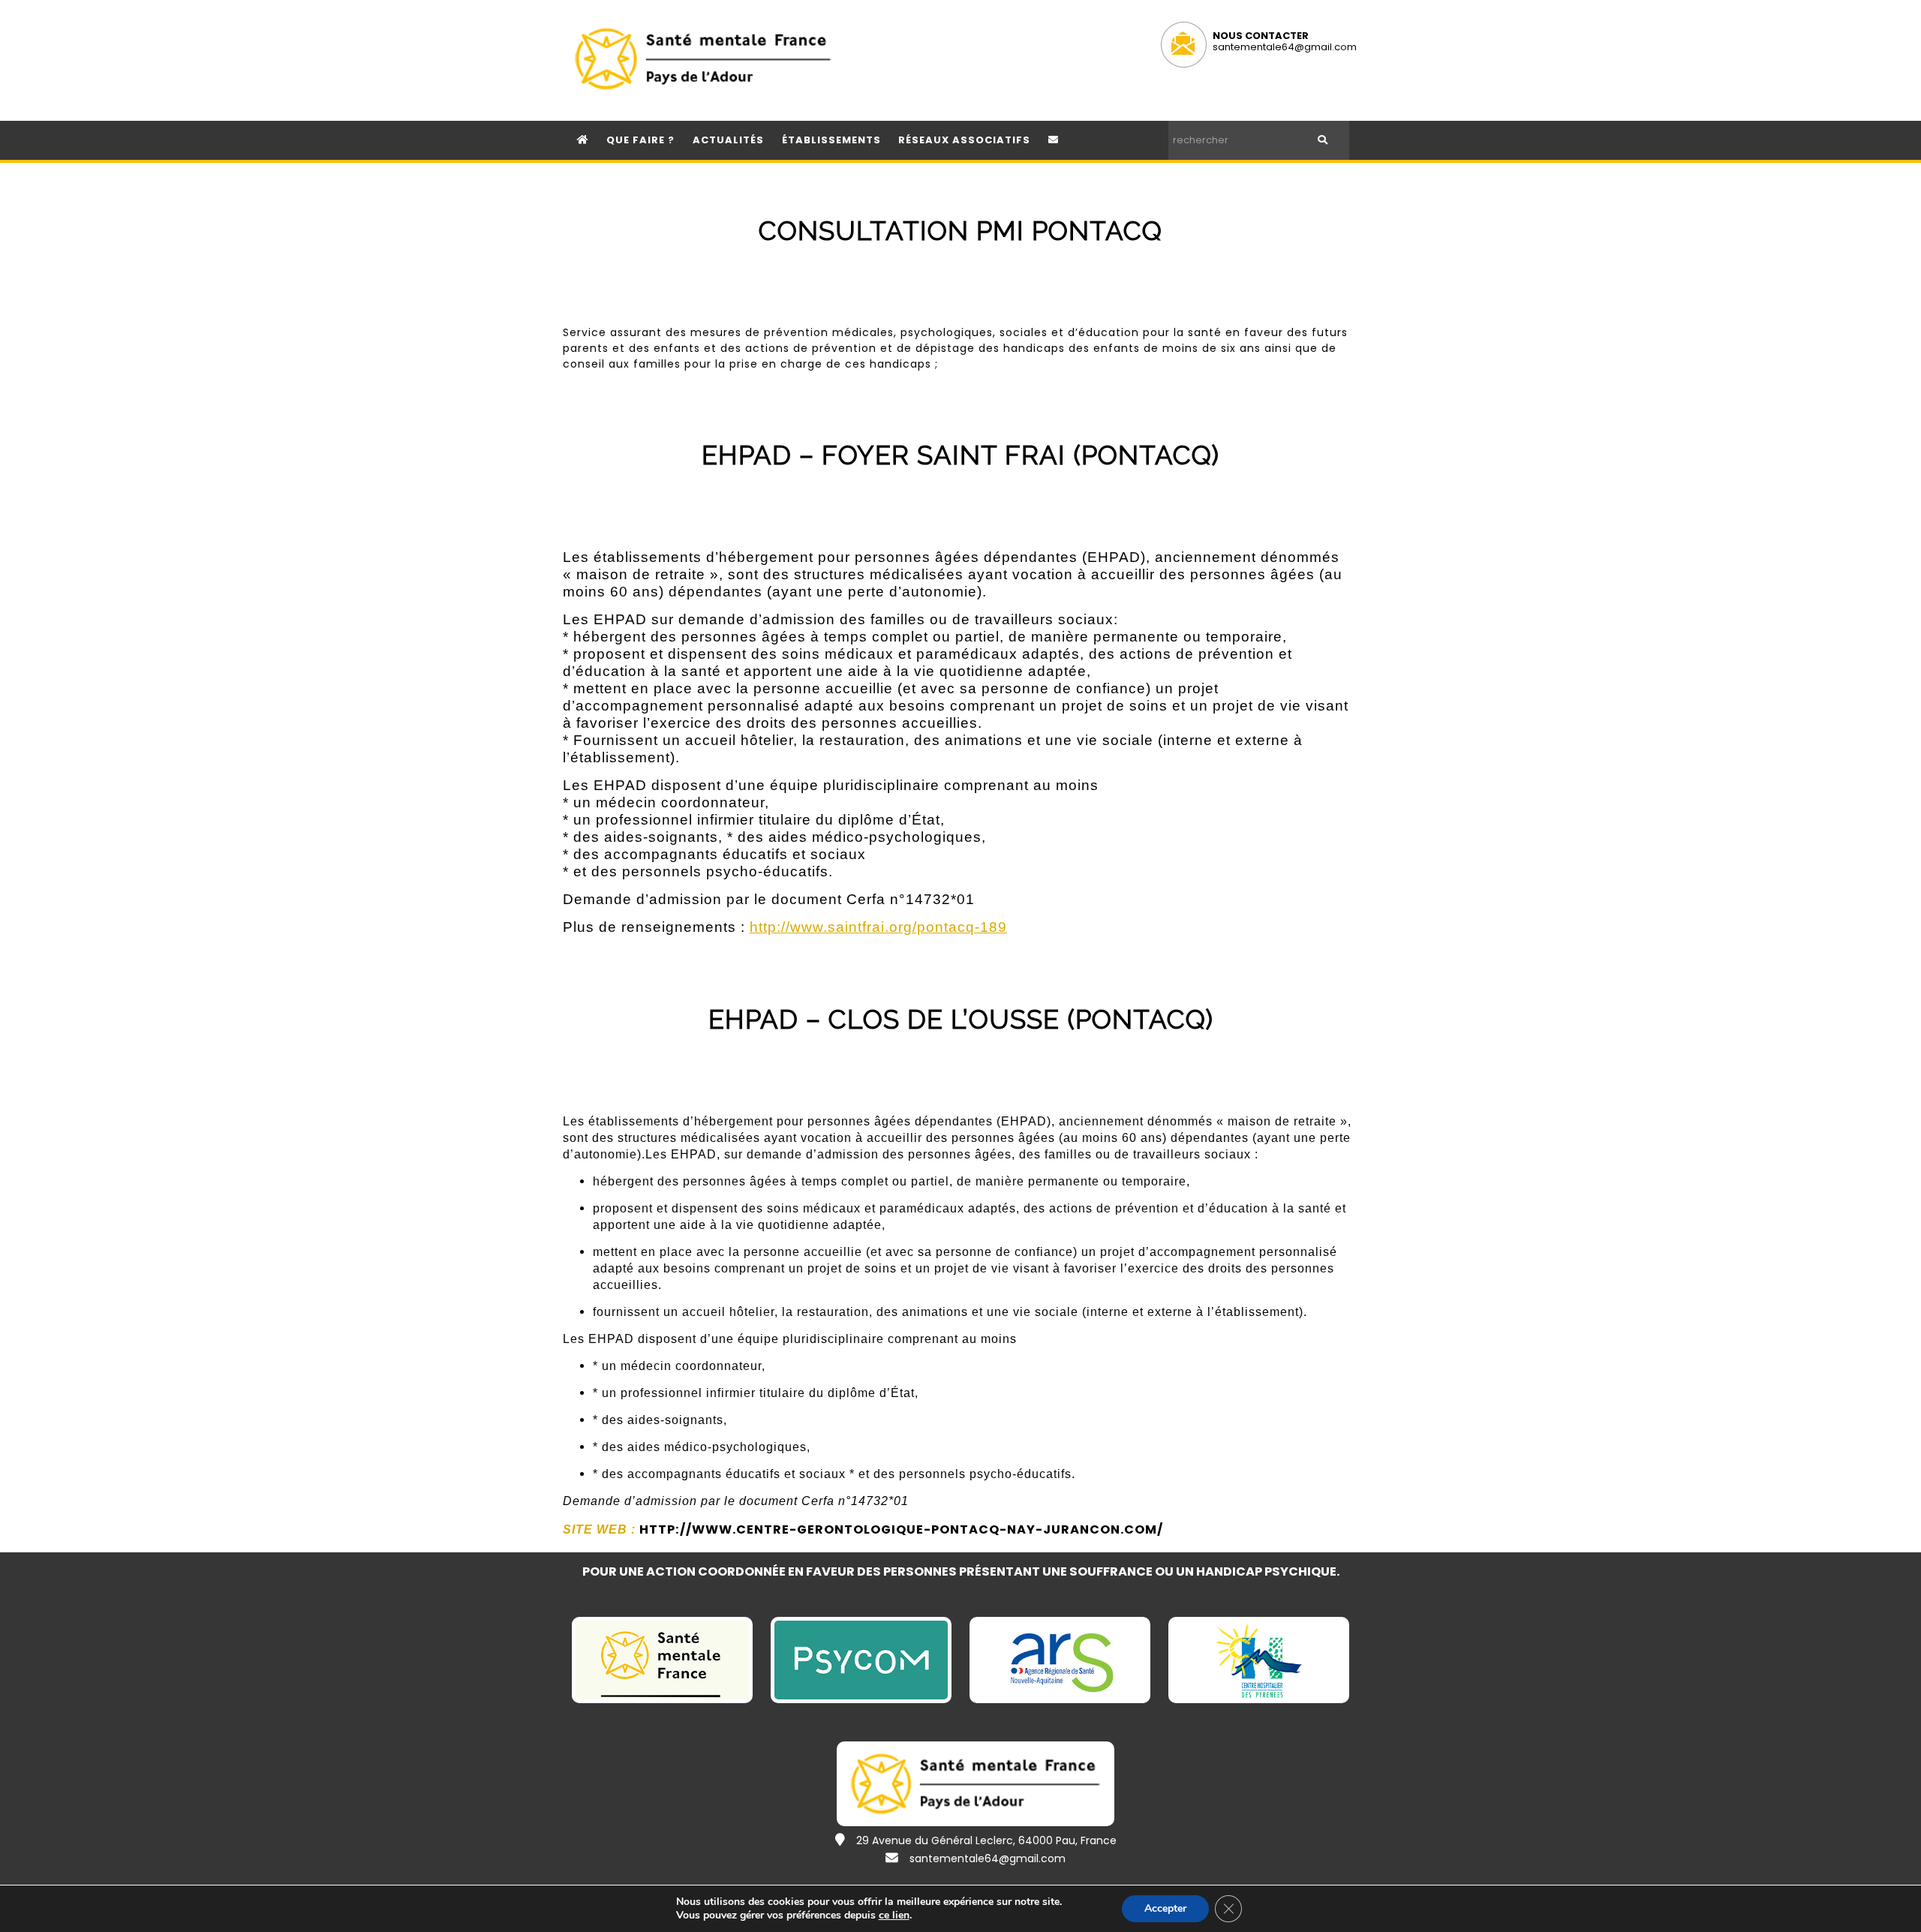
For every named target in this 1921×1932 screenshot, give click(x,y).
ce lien (894, 1915)
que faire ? (640, 140)
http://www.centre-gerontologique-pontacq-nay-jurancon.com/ (901, 1529)
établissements (831, 140)
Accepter (1165, 1908)
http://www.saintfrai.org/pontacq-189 (878, 927)
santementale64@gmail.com (1285, 47)
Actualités (728, 140)
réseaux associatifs (964, 140)
